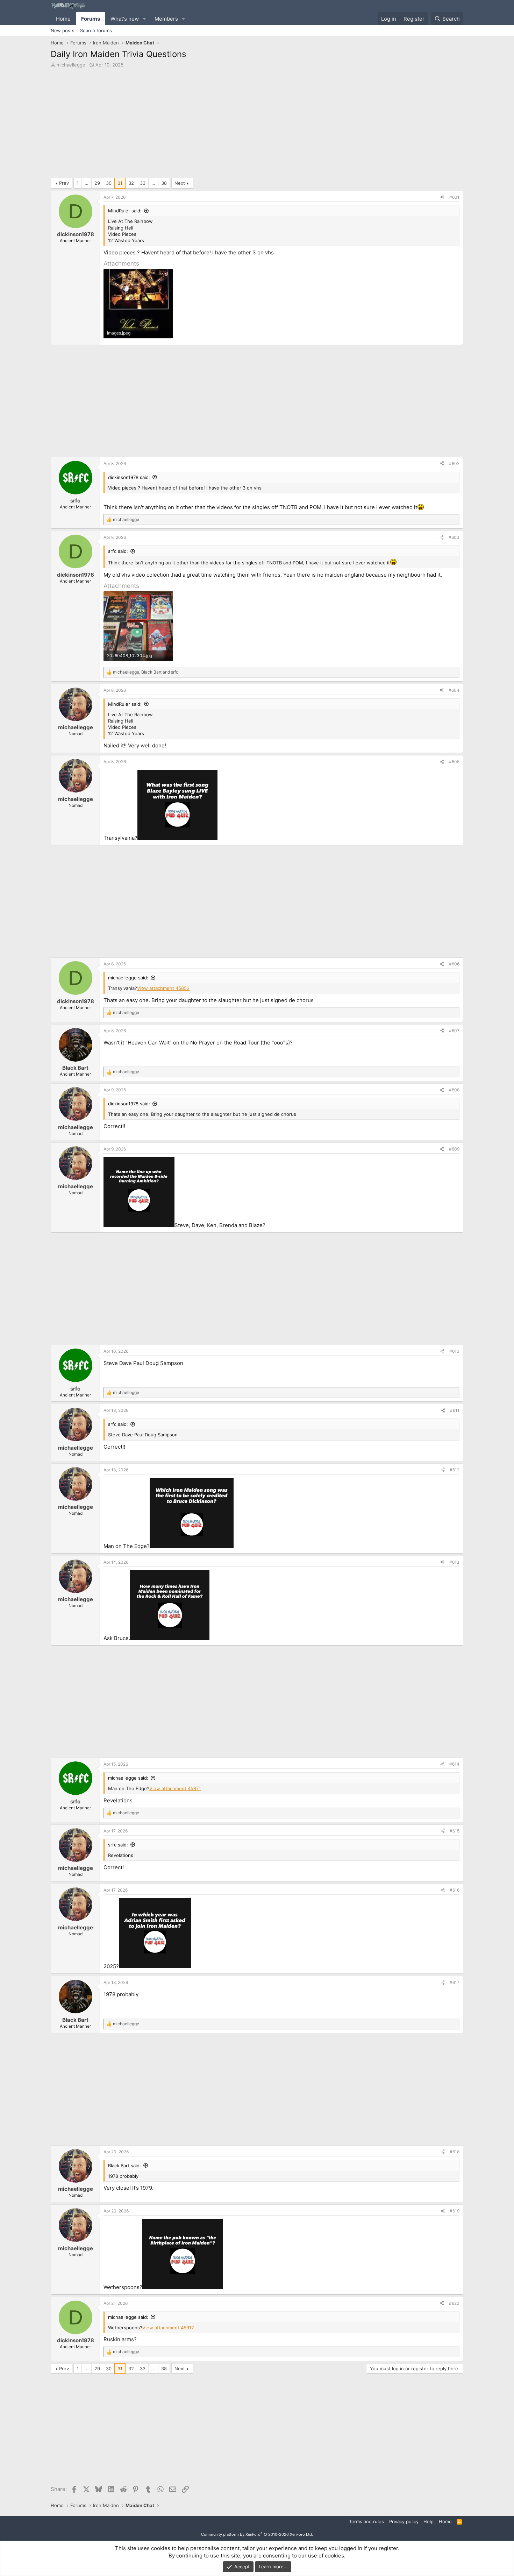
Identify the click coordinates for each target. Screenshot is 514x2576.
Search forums (96, 30)
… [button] (87, 183)
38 (164, 183)
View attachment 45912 (168, 2328)
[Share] (442, 198)
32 (131, 183)
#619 (455, 2211)
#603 (454, 537)
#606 (454, 964)
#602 (454, 463)
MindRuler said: (125, 211)
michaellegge (71, 65)
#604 (454, 690)
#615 (455, 1831)
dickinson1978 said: (129, 477)
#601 (454, 197)
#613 (454, 1562)
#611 (455, 1410)
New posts (63, 30)
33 (143, 183)
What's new (125, 19)
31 (120, 183)
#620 (454, 2303)
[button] (144, 19)
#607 (454, 1031)
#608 (454, 1090)
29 (97, 183)
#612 (455, 1470)
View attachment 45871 (175, 1788)
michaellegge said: (128, 978)
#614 (454, 1764)
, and (146, 672)
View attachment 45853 (163, 988)
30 (109, 183)
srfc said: (118, 551)
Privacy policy (404, 2521)
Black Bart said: (124, 2166)
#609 (454, 1149)
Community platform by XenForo (257, 2534)
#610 (454, 1351)
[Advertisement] (257, 125)
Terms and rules (366, 2521)
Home (63, 19)
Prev (64, 183)
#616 (455, 1890)
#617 (455, 1982)
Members (166, 19)
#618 (455, 2152)
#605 (454, 762)
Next (180, 183)
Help (429, 2521)
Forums (91, 19)
